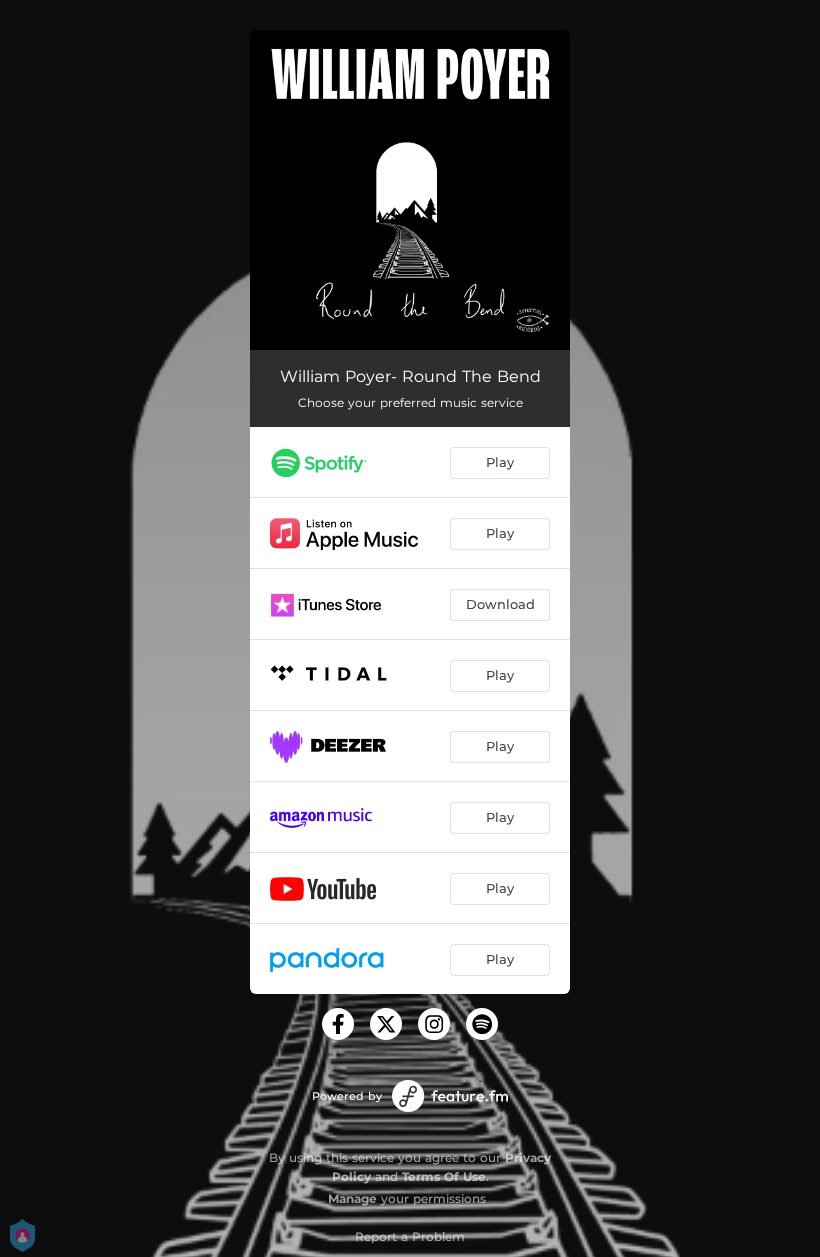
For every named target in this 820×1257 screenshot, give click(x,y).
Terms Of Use (444, 1176)
